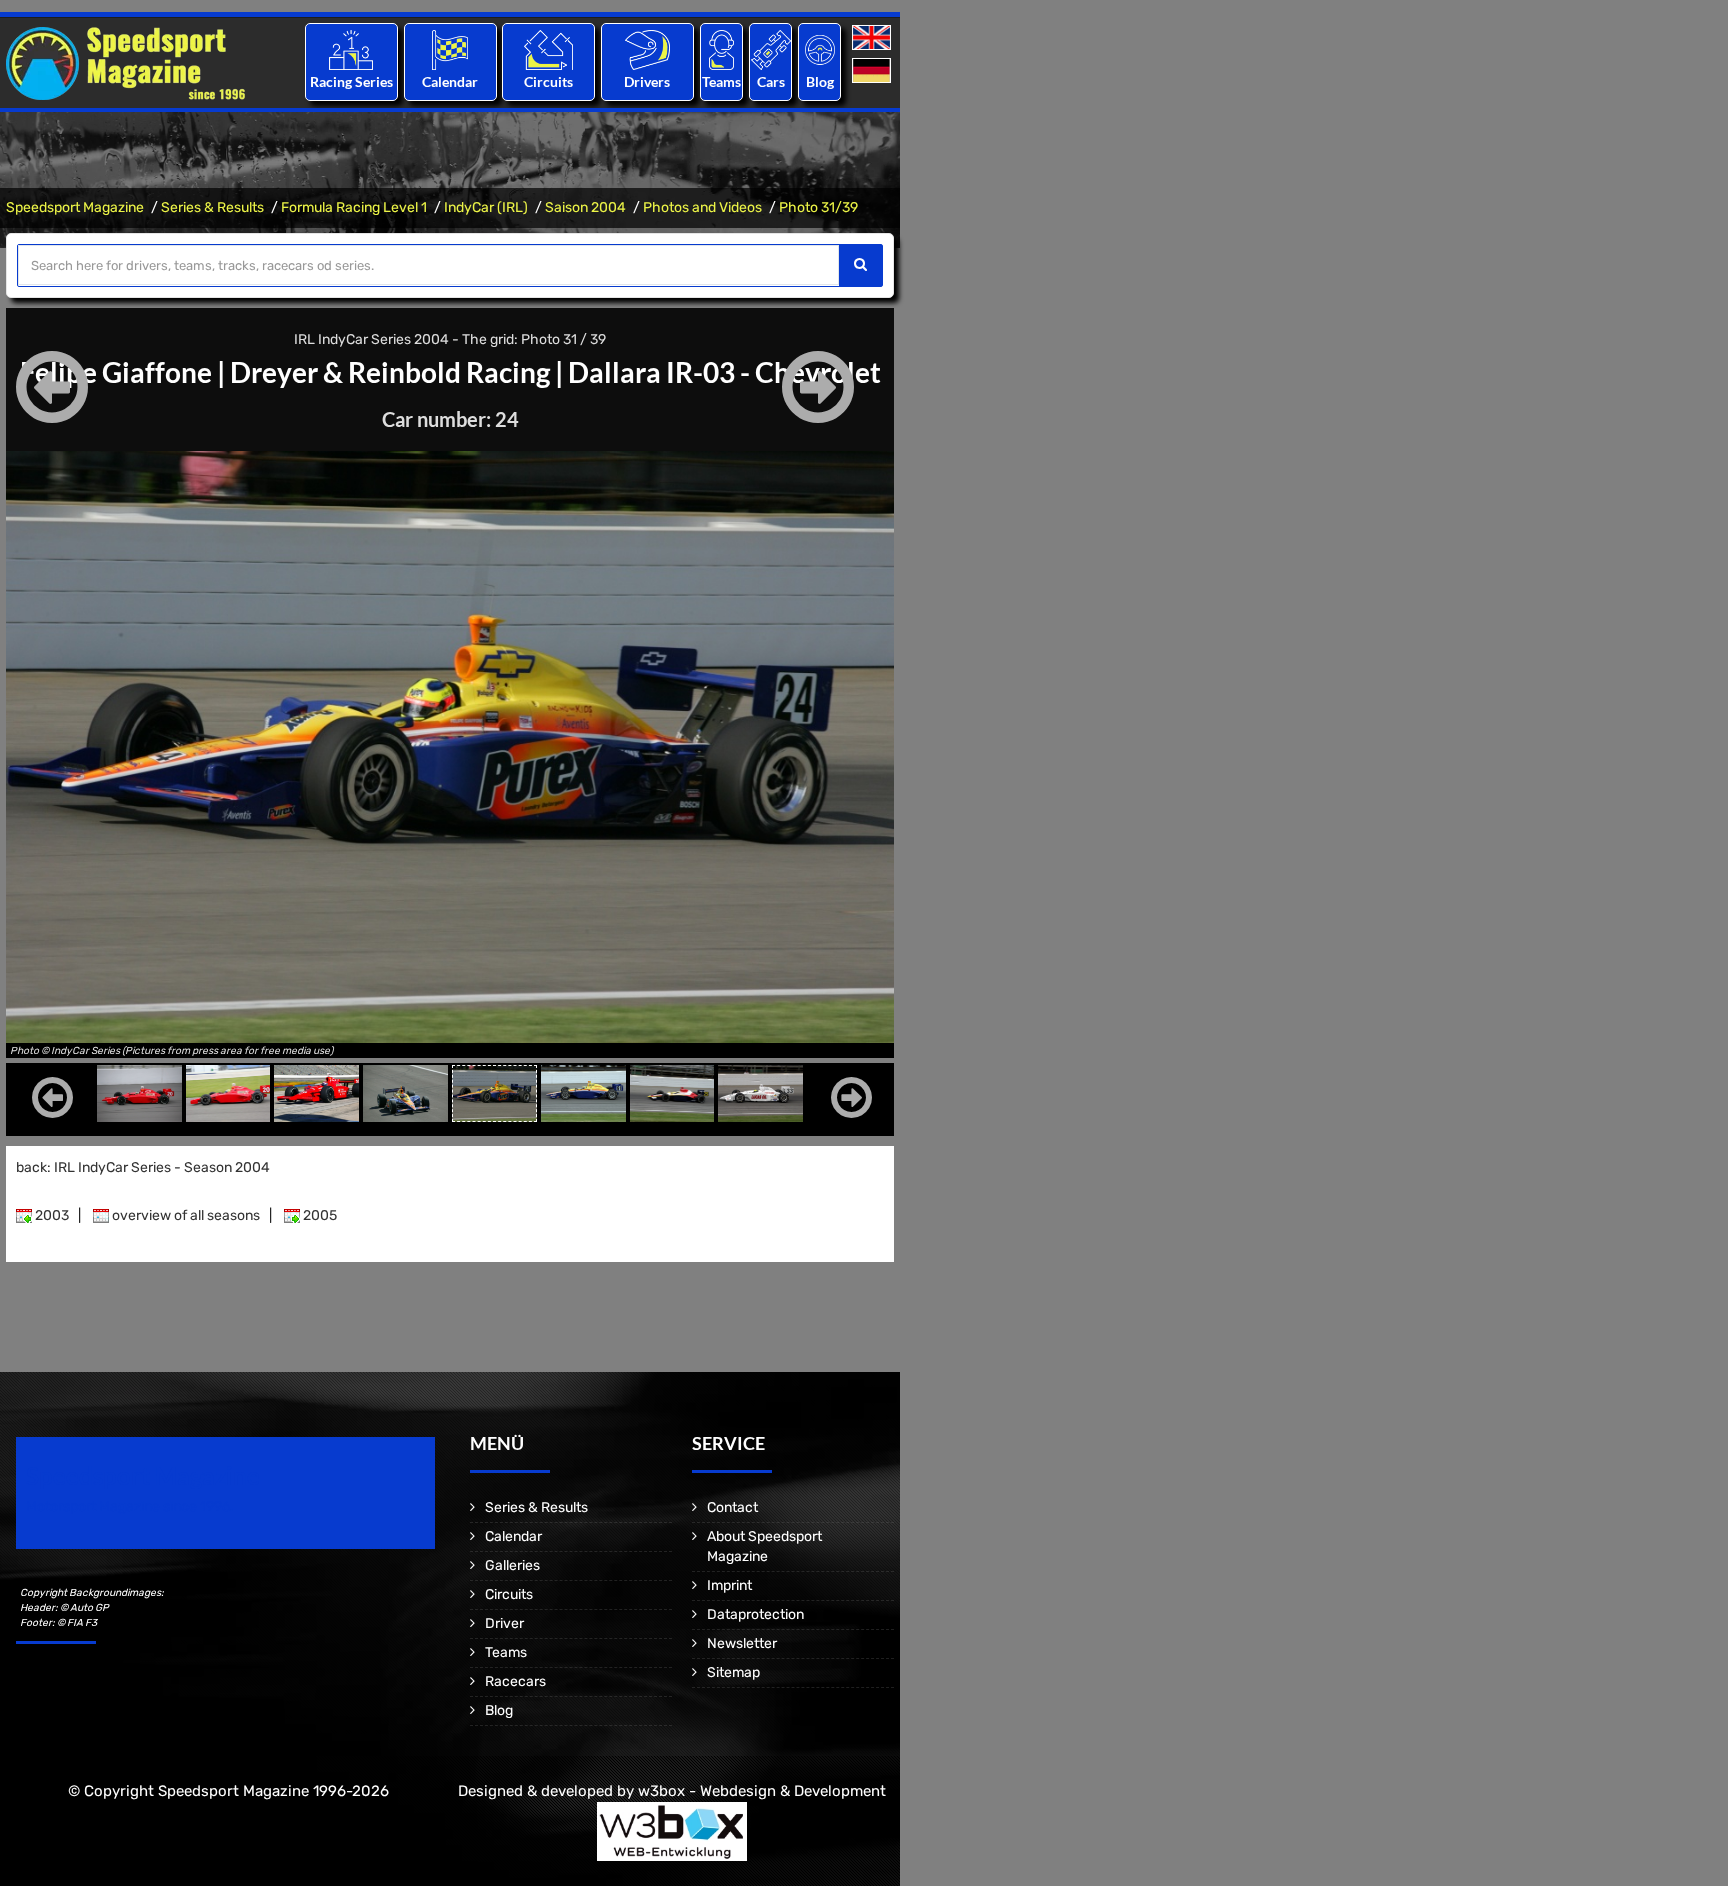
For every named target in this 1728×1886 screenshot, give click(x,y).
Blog (820, 81)
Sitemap (733, 1672)
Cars (771, 81)
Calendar (450, 81)
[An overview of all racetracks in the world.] (548, 49)
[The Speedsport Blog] (820, 49)
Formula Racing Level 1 (354, 207)
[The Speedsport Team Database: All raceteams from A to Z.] (721, 49)
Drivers (647, 81)
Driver (504, 1623)
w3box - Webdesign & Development (762, 1791)
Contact (732, 1507)
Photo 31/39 (818, 207)
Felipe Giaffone (116, 372)
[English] (873, 38)
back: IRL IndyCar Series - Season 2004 (143, 1167)
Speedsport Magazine (75, 207)
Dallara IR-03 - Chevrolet (724, 372)
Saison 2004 (585, 207)
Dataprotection (755, 1614)
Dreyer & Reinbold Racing (390, 372)
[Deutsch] (873, 71)
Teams (721, 81)
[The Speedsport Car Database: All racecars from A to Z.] (771, 49)
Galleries (512, 1565)
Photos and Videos (702, 207)
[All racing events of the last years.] (450, 49)
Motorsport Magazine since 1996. (130, 1506)
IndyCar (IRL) (486, 207)
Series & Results (212, 207)
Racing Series (351, 81)
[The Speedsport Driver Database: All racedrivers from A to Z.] (647, 49)
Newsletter (742, 1643)
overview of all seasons (184, 1215)
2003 (50, 1215)
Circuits (548, 81)
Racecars (515, 1681)
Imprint (729, 1585)
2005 (318, 1215)
